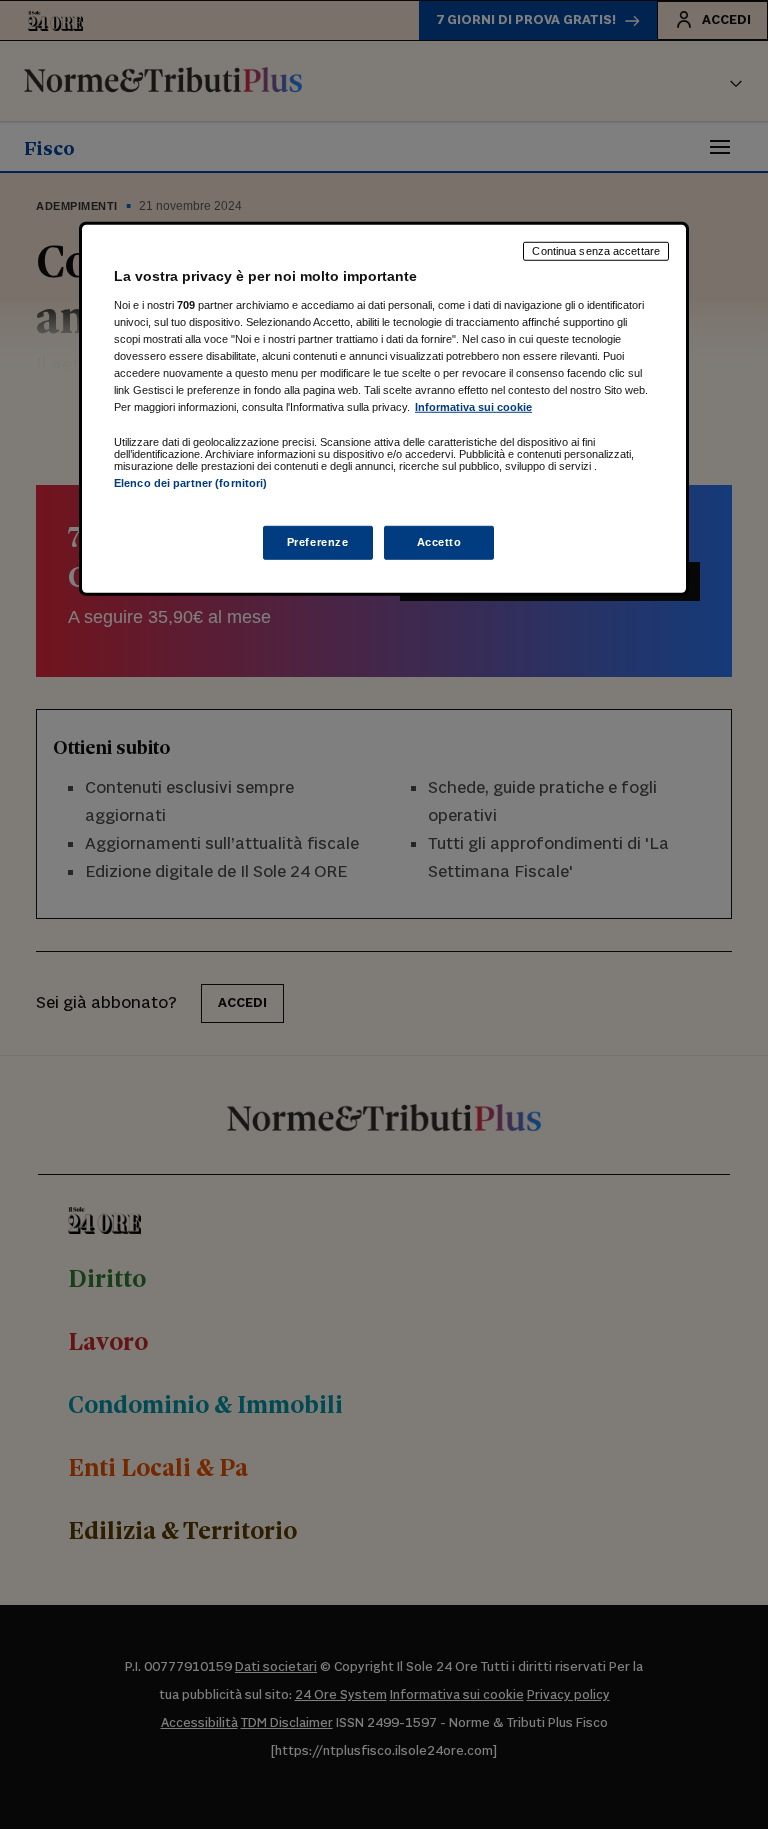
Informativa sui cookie (473, 407)
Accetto (439, 542)
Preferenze (318, 542)
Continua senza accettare (596, 251)
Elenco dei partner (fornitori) (190, 483)
